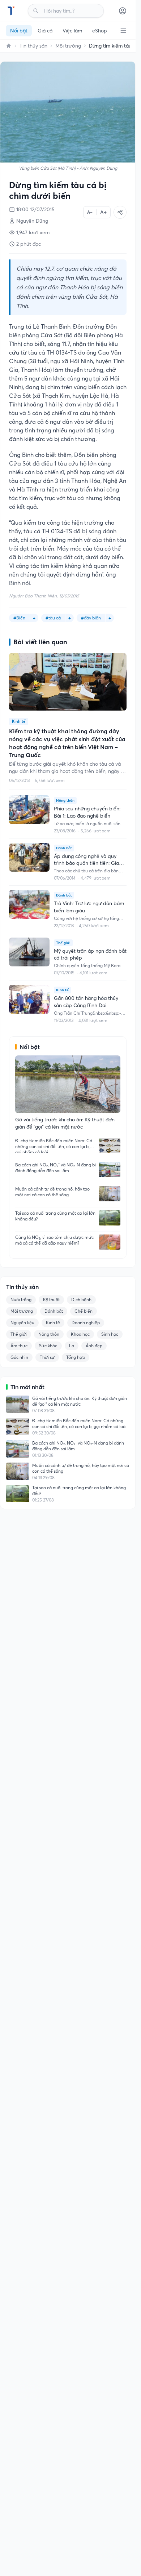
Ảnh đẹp (94, 1346)
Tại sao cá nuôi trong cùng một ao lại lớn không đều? (55, 1216)
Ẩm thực (19, 1346)
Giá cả (45, 31)
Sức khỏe (48, 1346)
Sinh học (110, 1334)
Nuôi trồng (21, 1300)
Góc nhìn (19, 1357)
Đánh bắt (54, 1311)
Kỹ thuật (51, 1300)
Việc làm (72, 31)
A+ (103, 212)
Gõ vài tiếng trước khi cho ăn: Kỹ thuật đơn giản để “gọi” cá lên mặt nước (80, 1401)
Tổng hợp (76, 1357)
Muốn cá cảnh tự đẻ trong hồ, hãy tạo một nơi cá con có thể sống (52, 1192)
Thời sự (47, 1357)
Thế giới (19, 1334)
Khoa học (80, 1334)
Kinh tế (53, 1323)
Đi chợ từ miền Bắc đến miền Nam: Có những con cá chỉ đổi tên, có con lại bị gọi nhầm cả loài (54, 1145)
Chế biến (84, 1311)
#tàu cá (53, 618)
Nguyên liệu (22, 1323)
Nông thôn (49, 1334)
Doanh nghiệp (86, 1323)
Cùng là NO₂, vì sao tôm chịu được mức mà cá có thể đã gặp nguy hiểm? (54, 1240)
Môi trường (68, 46)
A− (90, 212)
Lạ (72, 1346)
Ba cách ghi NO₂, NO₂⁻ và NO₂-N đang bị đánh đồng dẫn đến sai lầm (55, 1168)
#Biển (19, 618)
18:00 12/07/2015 (35, 209)
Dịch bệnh (81, 1300)
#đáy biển (91, 618)
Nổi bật (19, 31)
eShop (100, 31)
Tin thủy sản (33, 46)
